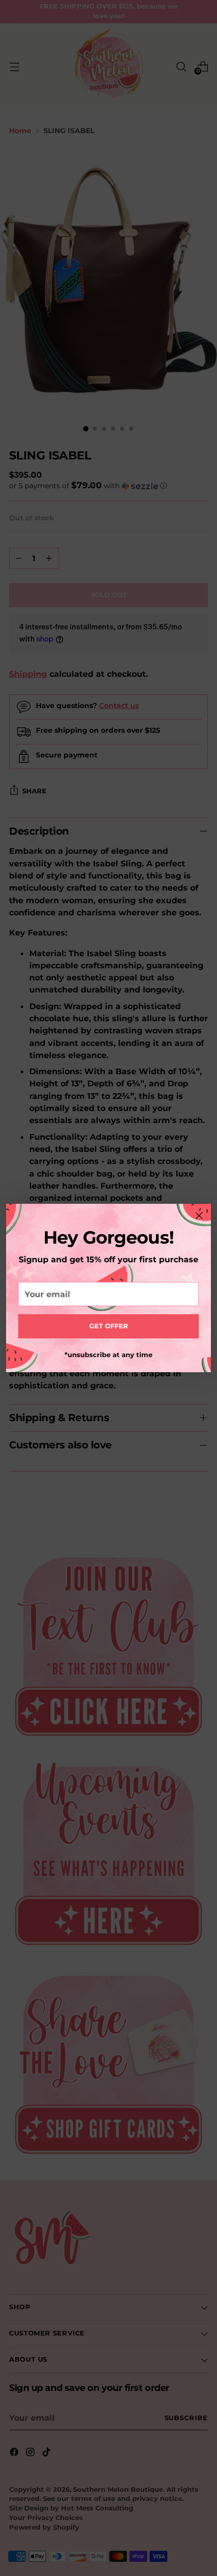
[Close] (199, 1216)
